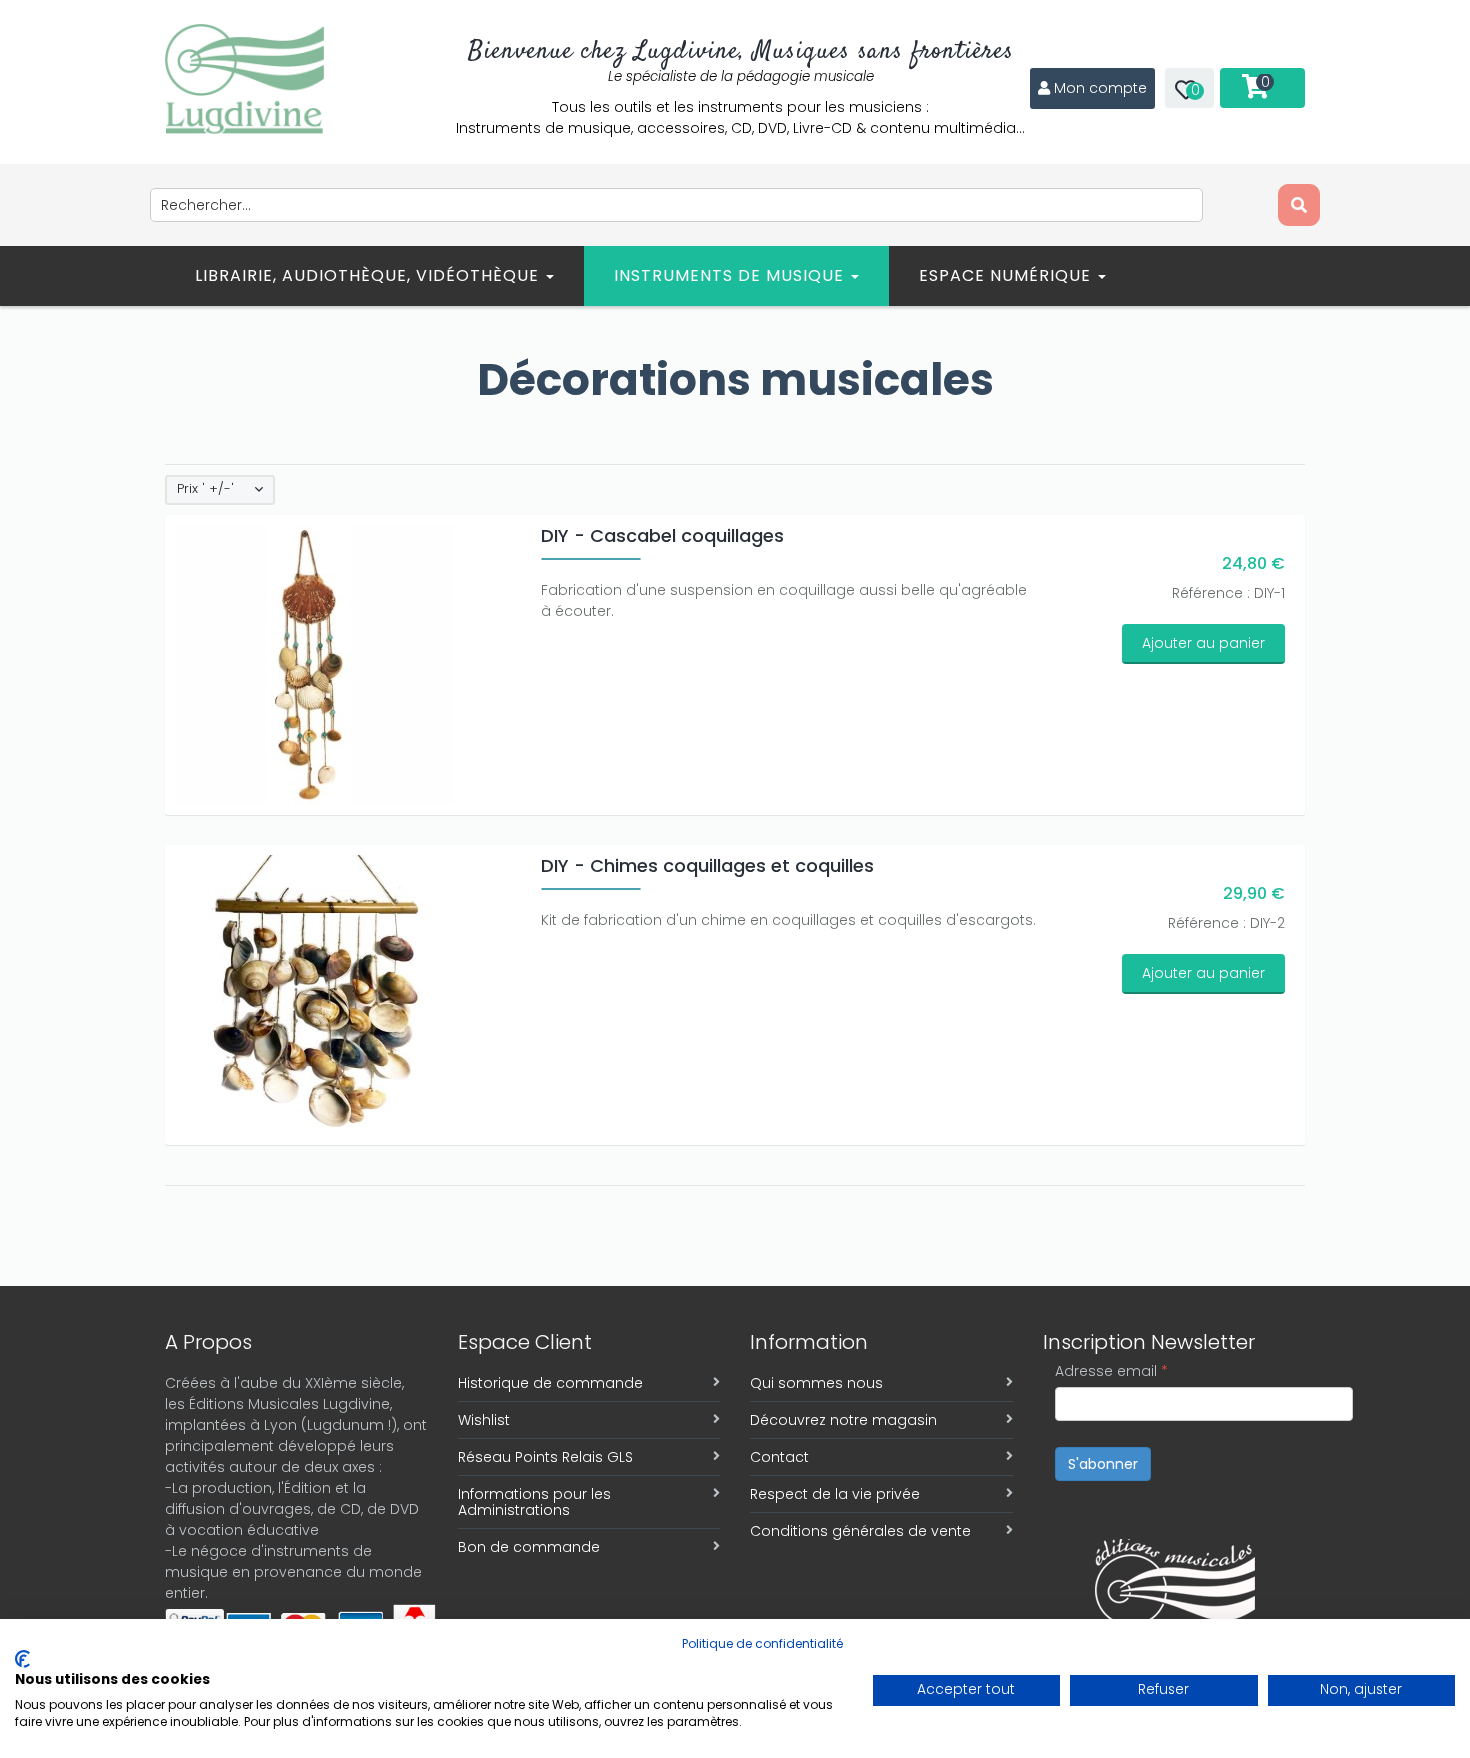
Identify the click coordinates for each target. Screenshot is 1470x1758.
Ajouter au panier (1203, 643)
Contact (779, 1457)
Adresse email (1111, 1371)
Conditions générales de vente (860, 1531)
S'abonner (1103, 1464)
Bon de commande (529, 1547)
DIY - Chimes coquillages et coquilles (707, 865)
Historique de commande (550, 1383)
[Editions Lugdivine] (244, 79)
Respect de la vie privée (835, 1494)
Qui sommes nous (816, 1383)
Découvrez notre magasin (843, 1420)
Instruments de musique (731, 275)
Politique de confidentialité (762, 1643)
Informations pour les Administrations (534, 1502)
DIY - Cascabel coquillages (662, 535)
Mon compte (1100, 88)
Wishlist (484, 1420)
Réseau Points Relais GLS (545, 1457)
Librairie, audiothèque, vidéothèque (369, 275)
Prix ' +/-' (205, 489)
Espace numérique (1007, 275)
